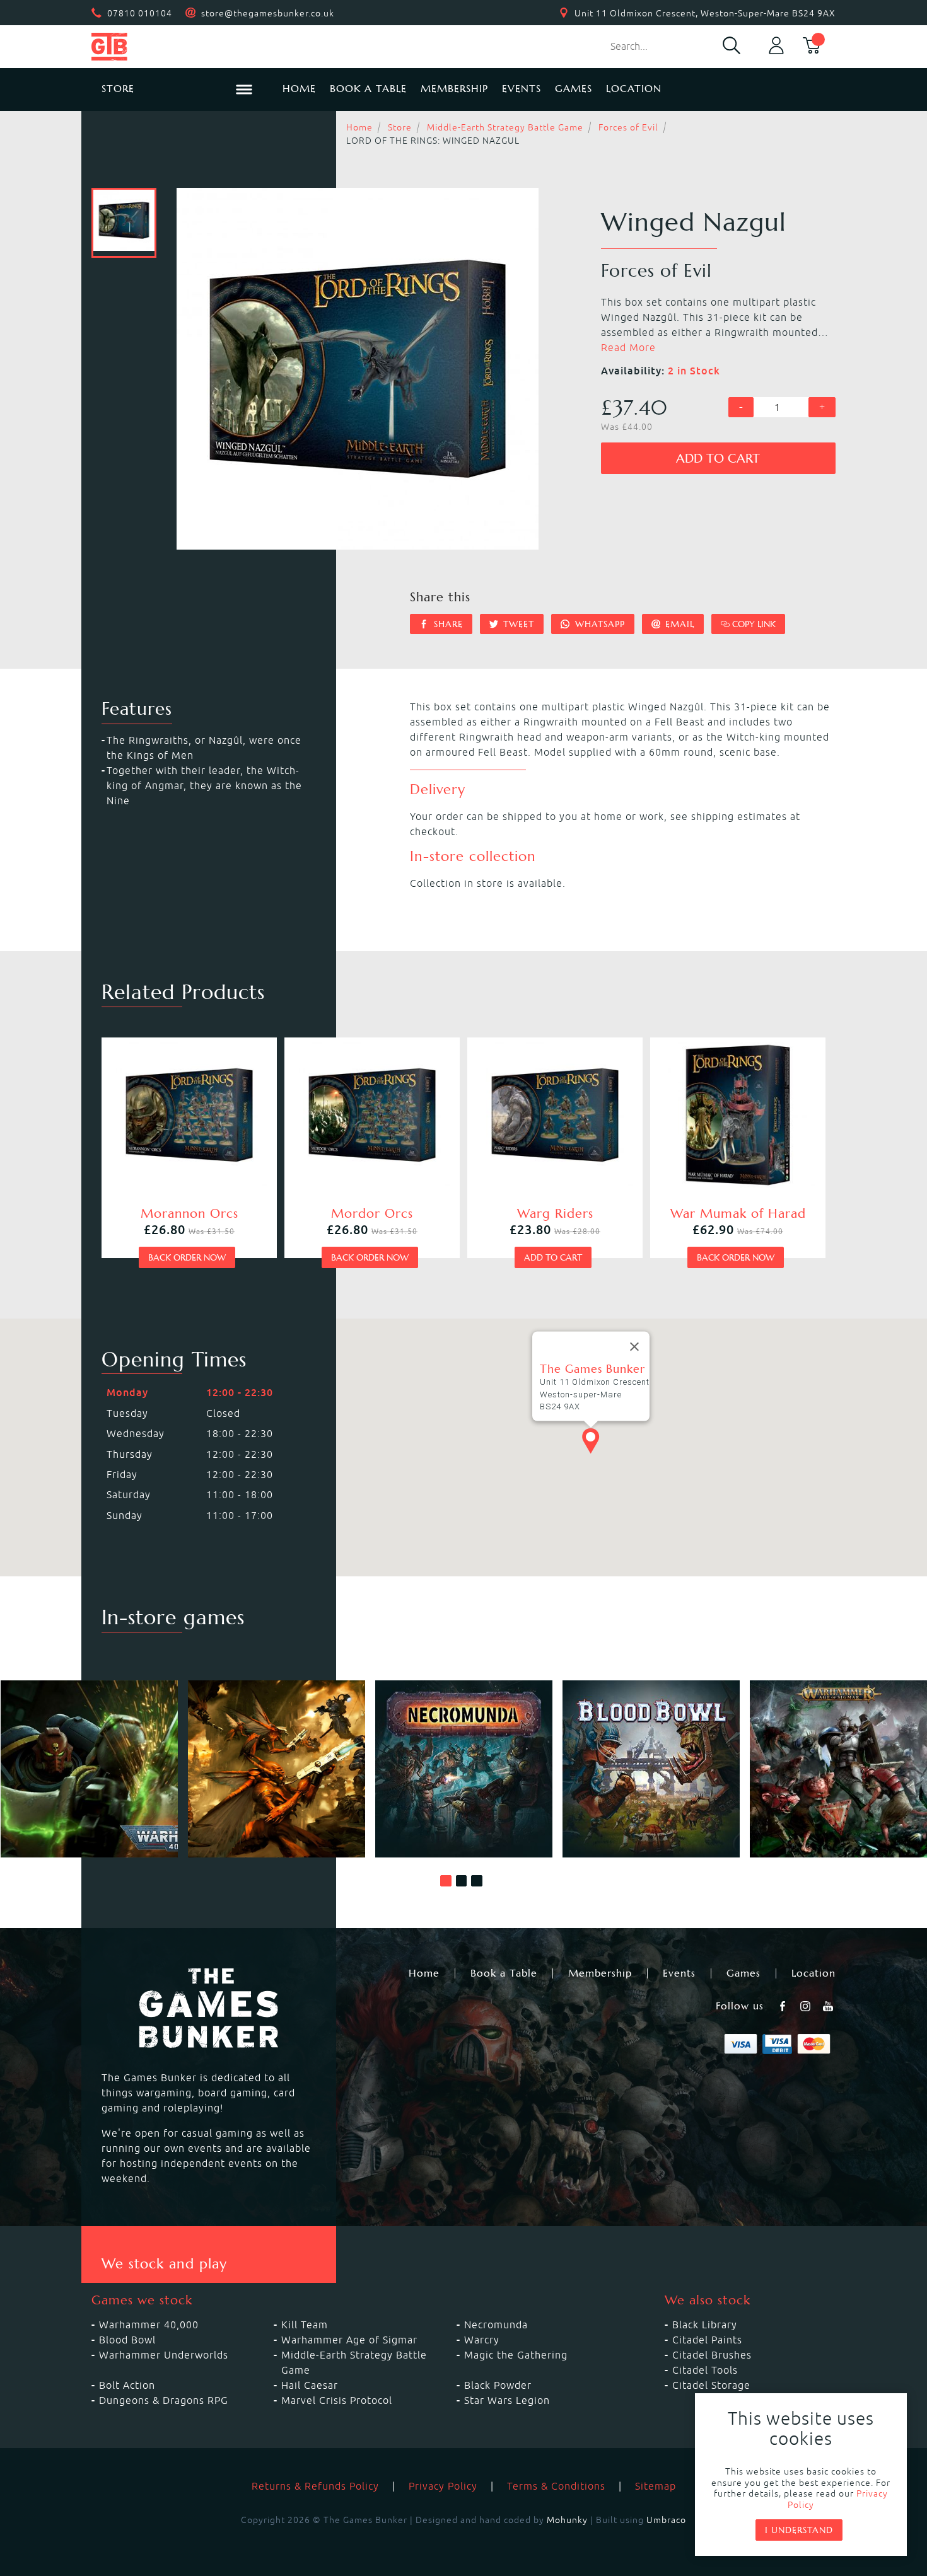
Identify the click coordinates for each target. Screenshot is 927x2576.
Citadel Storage (711, 2385)
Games (574, 89)
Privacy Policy (443, 2486)
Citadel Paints (707, 2340)
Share (447, 624)
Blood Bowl (127, 2340)
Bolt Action (127, 2385)
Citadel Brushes (712, 2355)
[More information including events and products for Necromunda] (464, 1769)
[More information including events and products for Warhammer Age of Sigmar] (838, 1769)
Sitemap (656, 2486)
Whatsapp (598, 624)
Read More (628, 347)
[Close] (634, 1347)
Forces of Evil (628, 127)
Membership (454, 89)
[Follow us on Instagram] (807, 2006)
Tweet (517, 624)
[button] (446, 1881)
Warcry (482, 2340)
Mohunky (567, 2520)
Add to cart (718, 459)
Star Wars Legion (507, 2400)
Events (522, 89)
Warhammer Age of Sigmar (349, 2340)
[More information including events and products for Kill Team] (277, 1769)
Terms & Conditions (556, 2486)
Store (400, 127)
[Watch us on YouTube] (829, 2006)
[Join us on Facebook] (784, 2006)
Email (678, 624)
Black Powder (498, 2385)
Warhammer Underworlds (164, 2355)
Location (634, 89)
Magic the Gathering (516, 2355)
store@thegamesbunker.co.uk (268, 13)
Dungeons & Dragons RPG (164, 2400)
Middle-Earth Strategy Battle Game (505, 127)
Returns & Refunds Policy (315, 2486)
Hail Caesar (310, 2385)
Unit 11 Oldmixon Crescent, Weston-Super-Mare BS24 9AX (705, 13)
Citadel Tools (705, 2370)
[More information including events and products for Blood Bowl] (651, 1769)
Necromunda (496, 2325)
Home (299, 89)
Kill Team (305, 2325)
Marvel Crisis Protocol (337, 2400)
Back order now (187, 1257)
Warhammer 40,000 (149, 2325)
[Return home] (177, 47)
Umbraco (666, 2520)
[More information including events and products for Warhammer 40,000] (89, 1769)
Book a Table (368, 89)
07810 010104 (140, 13)
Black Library (705, 2325)
